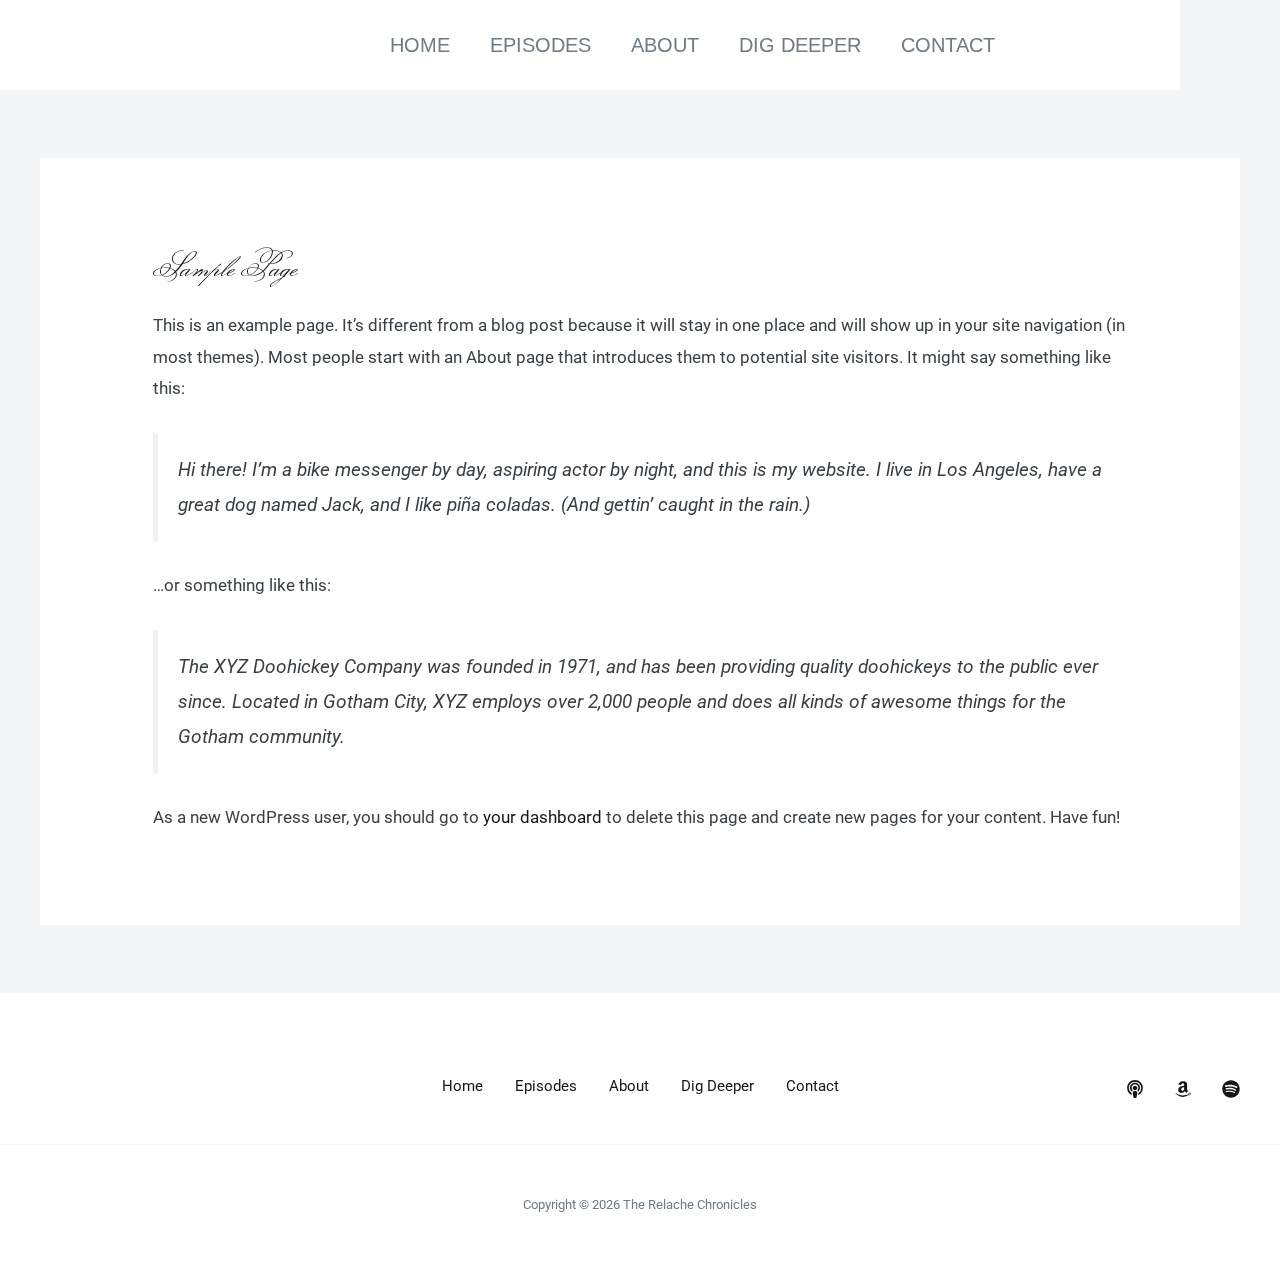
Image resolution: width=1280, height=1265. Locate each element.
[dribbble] (1231, 1089)
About (665, 45)
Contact (948, 45)
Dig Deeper (800, 45)
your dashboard (542, 817)
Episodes (540, 45)
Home (420, 45)
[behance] (1135, 1089)
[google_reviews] (1183, 1089)
